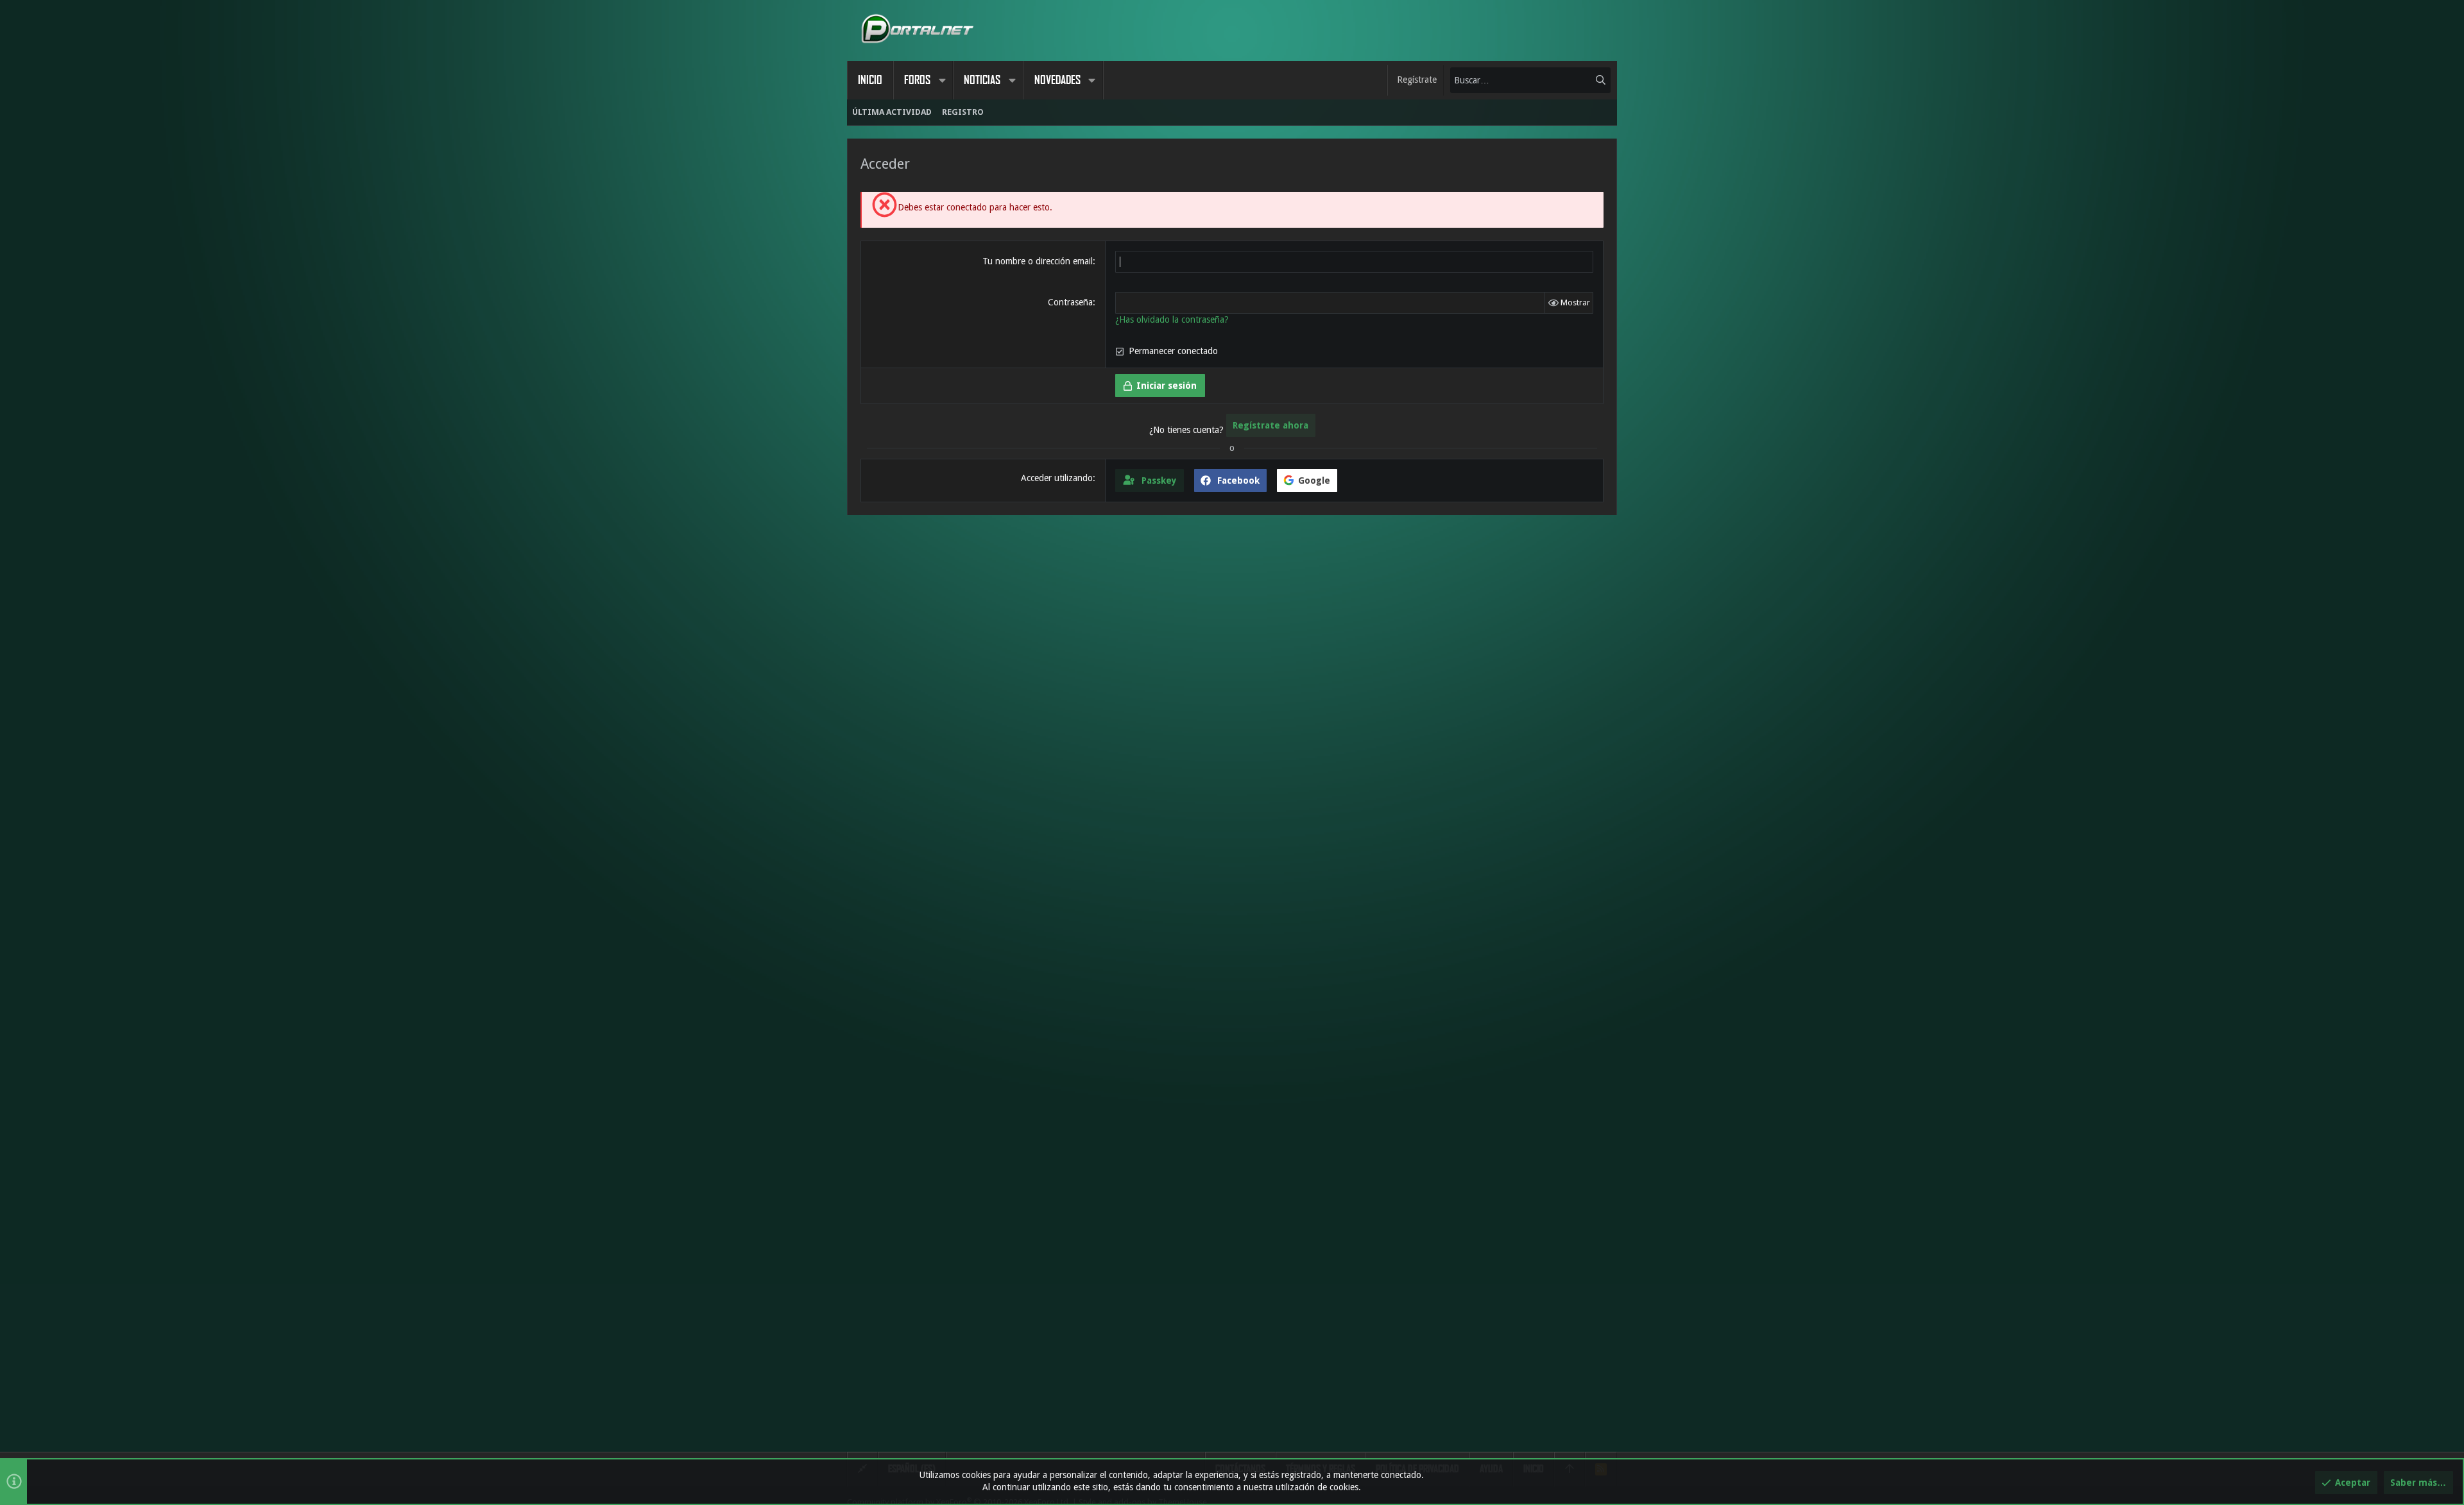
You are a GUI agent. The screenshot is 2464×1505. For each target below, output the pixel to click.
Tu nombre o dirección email (1038, 261)
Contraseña (1070, 302)
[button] (942, 80)
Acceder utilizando (1057, 478)
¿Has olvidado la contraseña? (1172, 319)
